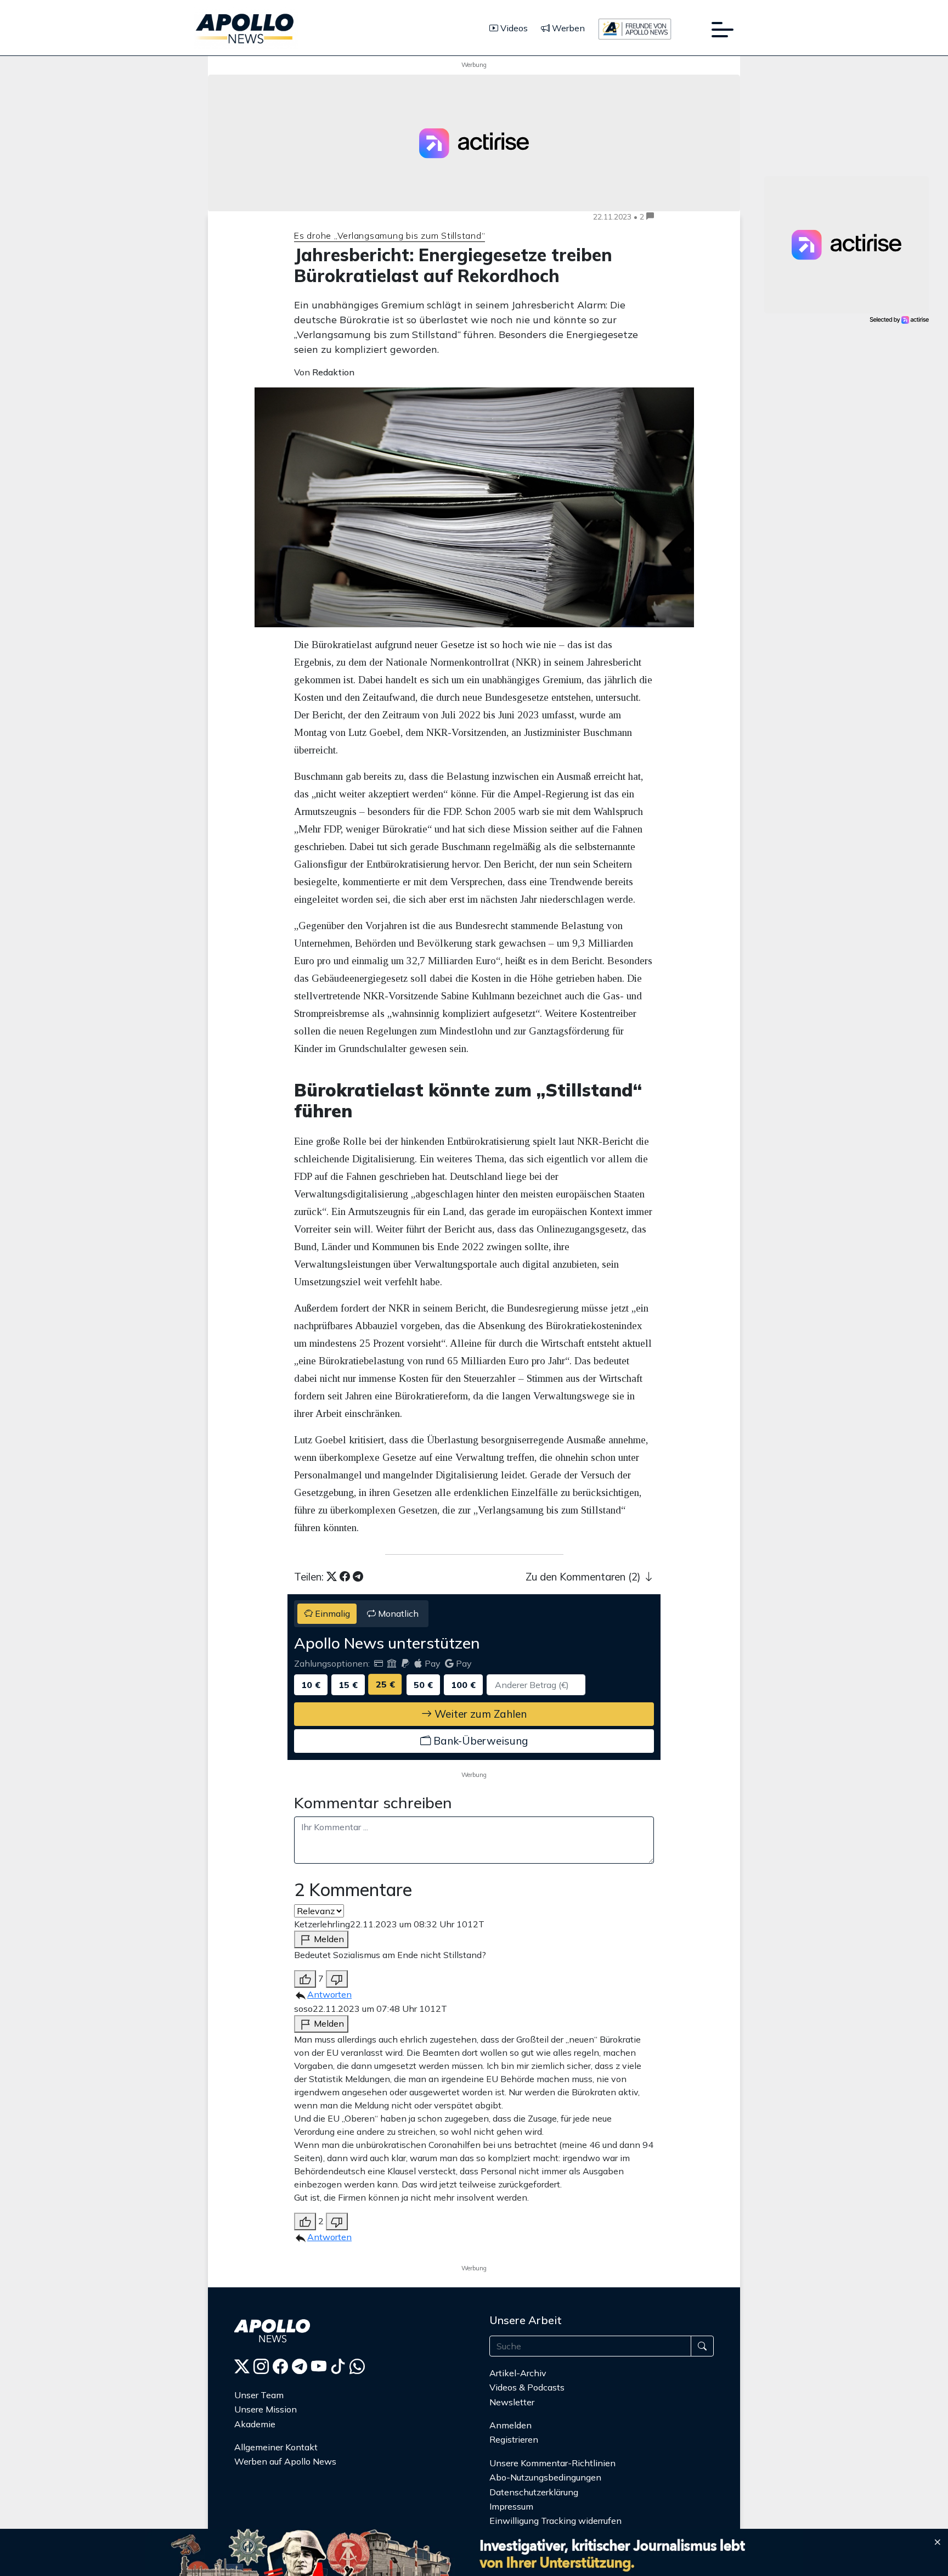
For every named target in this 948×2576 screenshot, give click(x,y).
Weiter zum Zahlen (479, 1714)
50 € (423, 1685)
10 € (311, 1685)
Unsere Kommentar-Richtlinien (552, 2463)
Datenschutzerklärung (534, 2492)
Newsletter (512, 2402)
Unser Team (259, 2395)
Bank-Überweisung (479, 1741)
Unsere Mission (266, 2409)
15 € (348, 1685)
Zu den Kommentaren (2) (585, 1577)
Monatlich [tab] (397, 1613)
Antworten (329, 1994)
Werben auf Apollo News (285, 2461)
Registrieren (514, 2439)
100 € (463, 1685)
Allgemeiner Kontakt (276, 2447)
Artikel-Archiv (518, 2373)
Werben (567, 28)
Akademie (255, 2424)
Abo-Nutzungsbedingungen (545, 2477)
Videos (513, 28)
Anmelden (512, 2425)
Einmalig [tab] (331, 1613)
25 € (385, 1684)
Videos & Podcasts (527, 2387)
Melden (328, 1939)
